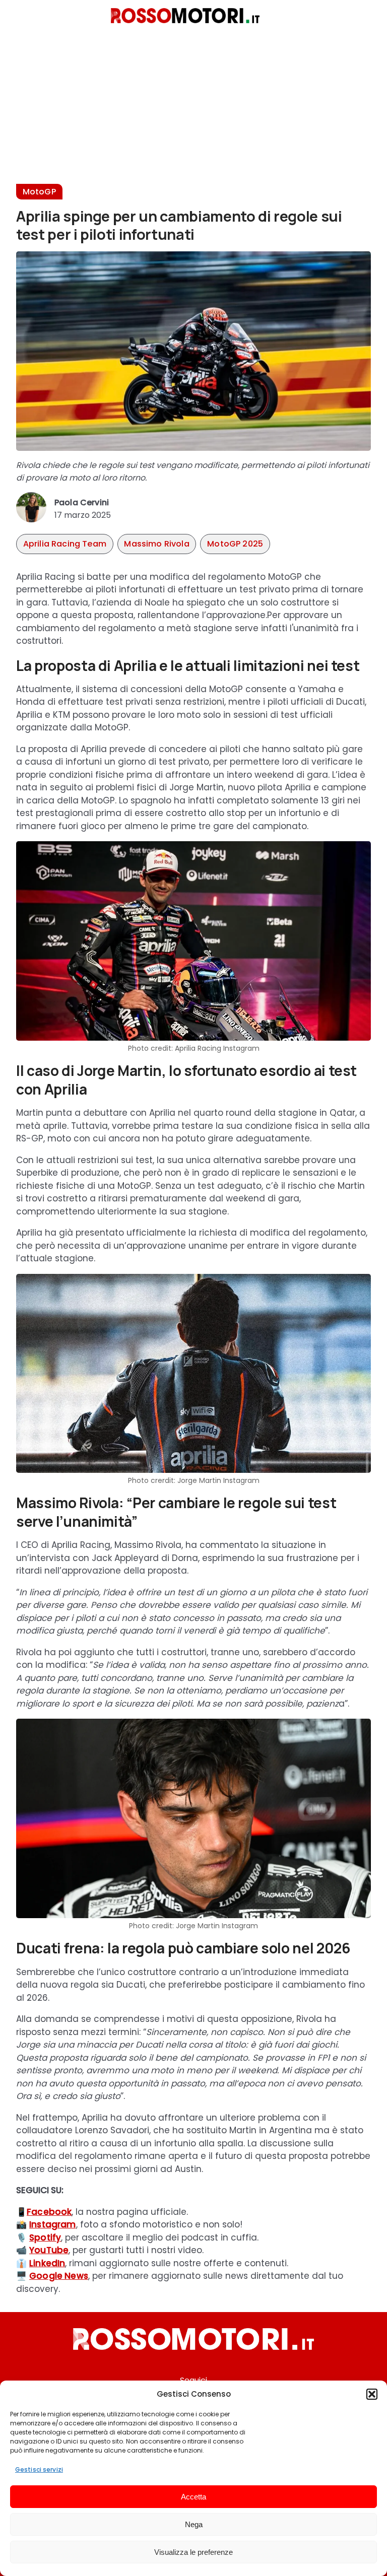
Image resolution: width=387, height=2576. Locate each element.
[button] (372, 2394)
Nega (194, 2524)
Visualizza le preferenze (193, 2552)
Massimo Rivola (156, 544)
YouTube (49, 2250)
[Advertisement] (193, 113)
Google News (59, 2276)
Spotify (45, 2238)
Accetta (193, 2497)
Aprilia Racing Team (65, 544)
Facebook (49, 2212)
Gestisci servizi (39, 2469)
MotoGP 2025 (235, 544)
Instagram (53, 2224)
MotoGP (39, 192)
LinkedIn (47, 2263)
